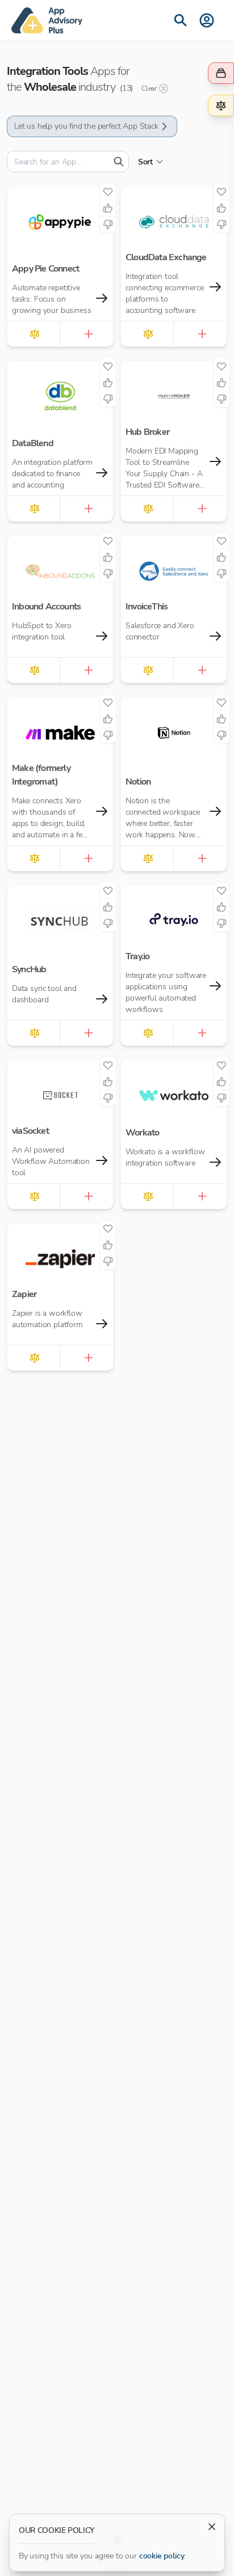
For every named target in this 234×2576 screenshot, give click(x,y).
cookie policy (162, 2556)
